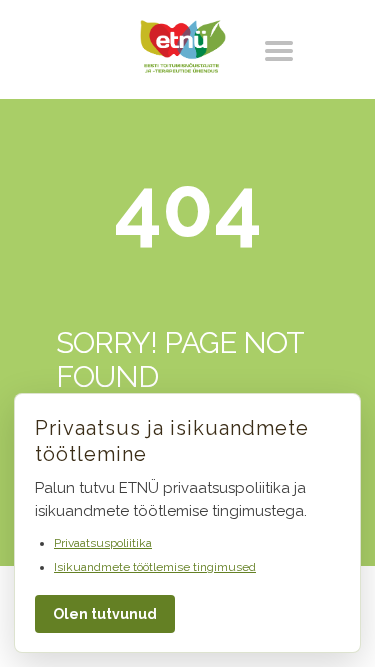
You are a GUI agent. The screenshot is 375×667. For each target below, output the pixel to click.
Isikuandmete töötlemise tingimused (155, 567)
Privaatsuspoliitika (103, 543)
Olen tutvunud (105, 614)
